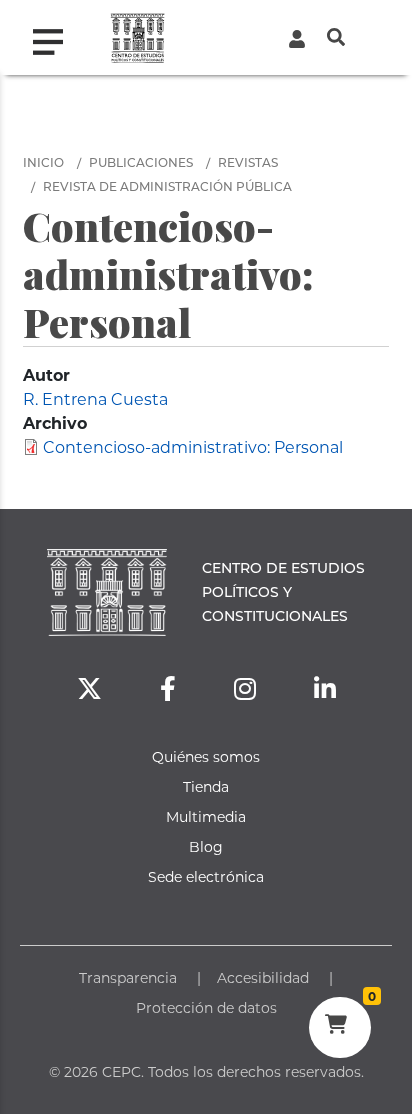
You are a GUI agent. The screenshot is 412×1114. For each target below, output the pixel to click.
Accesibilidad (263, 977)
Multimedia (206, 816)
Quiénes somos (206, 756)
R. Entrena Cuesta (95, 398)
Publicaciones (141, 162)
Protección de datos (206, 1007)
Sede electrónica (206, 876)
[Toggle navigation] (56, 37)
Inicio (43, 162)
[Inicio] (137, 37)
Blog (206, 846)
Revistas (248, 162)
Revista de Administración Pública (167, 186)
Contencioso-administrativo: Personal (193, 446)
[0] (339, 1027)
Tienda (206, 786)
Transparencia (128, 977)
